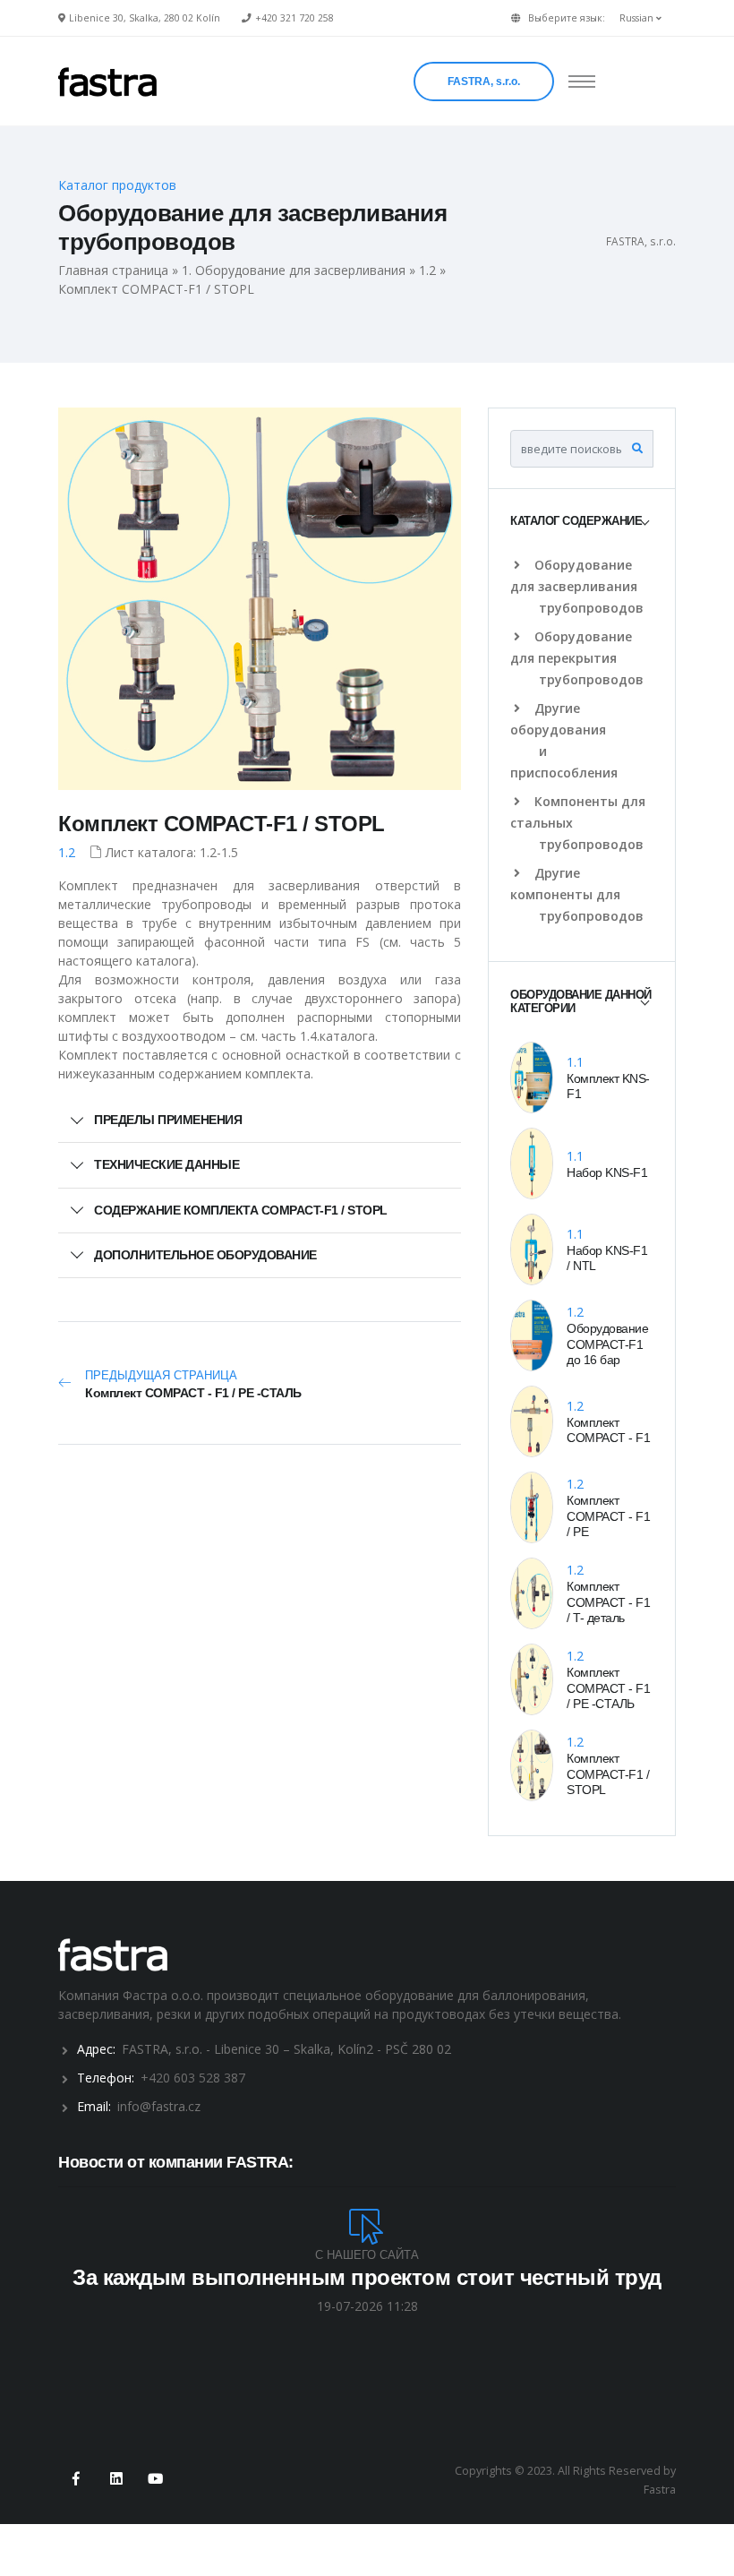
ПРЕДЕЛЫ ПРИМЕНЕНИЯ (168, 1120)
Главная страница (113, 270)
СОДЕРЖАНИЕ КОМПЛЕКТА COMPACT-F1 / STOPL (241, 1210)
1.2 (427, 270)
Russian (638, 18)
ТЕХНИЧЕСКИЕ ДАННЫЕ (166, 1164)
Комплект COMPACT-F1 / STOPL (222, 824)
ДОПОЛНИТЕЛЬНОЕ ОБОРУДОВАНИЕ (205, 1255)
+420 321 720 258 (294, 18)
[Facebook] (77, 2480)
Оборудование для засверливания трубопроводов (577, 586)
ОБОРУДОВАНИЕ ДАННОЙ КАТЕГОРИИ (581, 1002)
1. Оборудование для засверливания (294, 270)
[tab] (582, 522)
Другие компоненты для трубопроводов (577, 894)
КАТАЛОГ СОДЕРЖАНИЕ (576, 521)
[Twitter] (116, 2480)
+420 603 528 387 (193, 2078)
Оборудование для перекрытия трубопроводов (577, 658)
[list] (521, 565)
